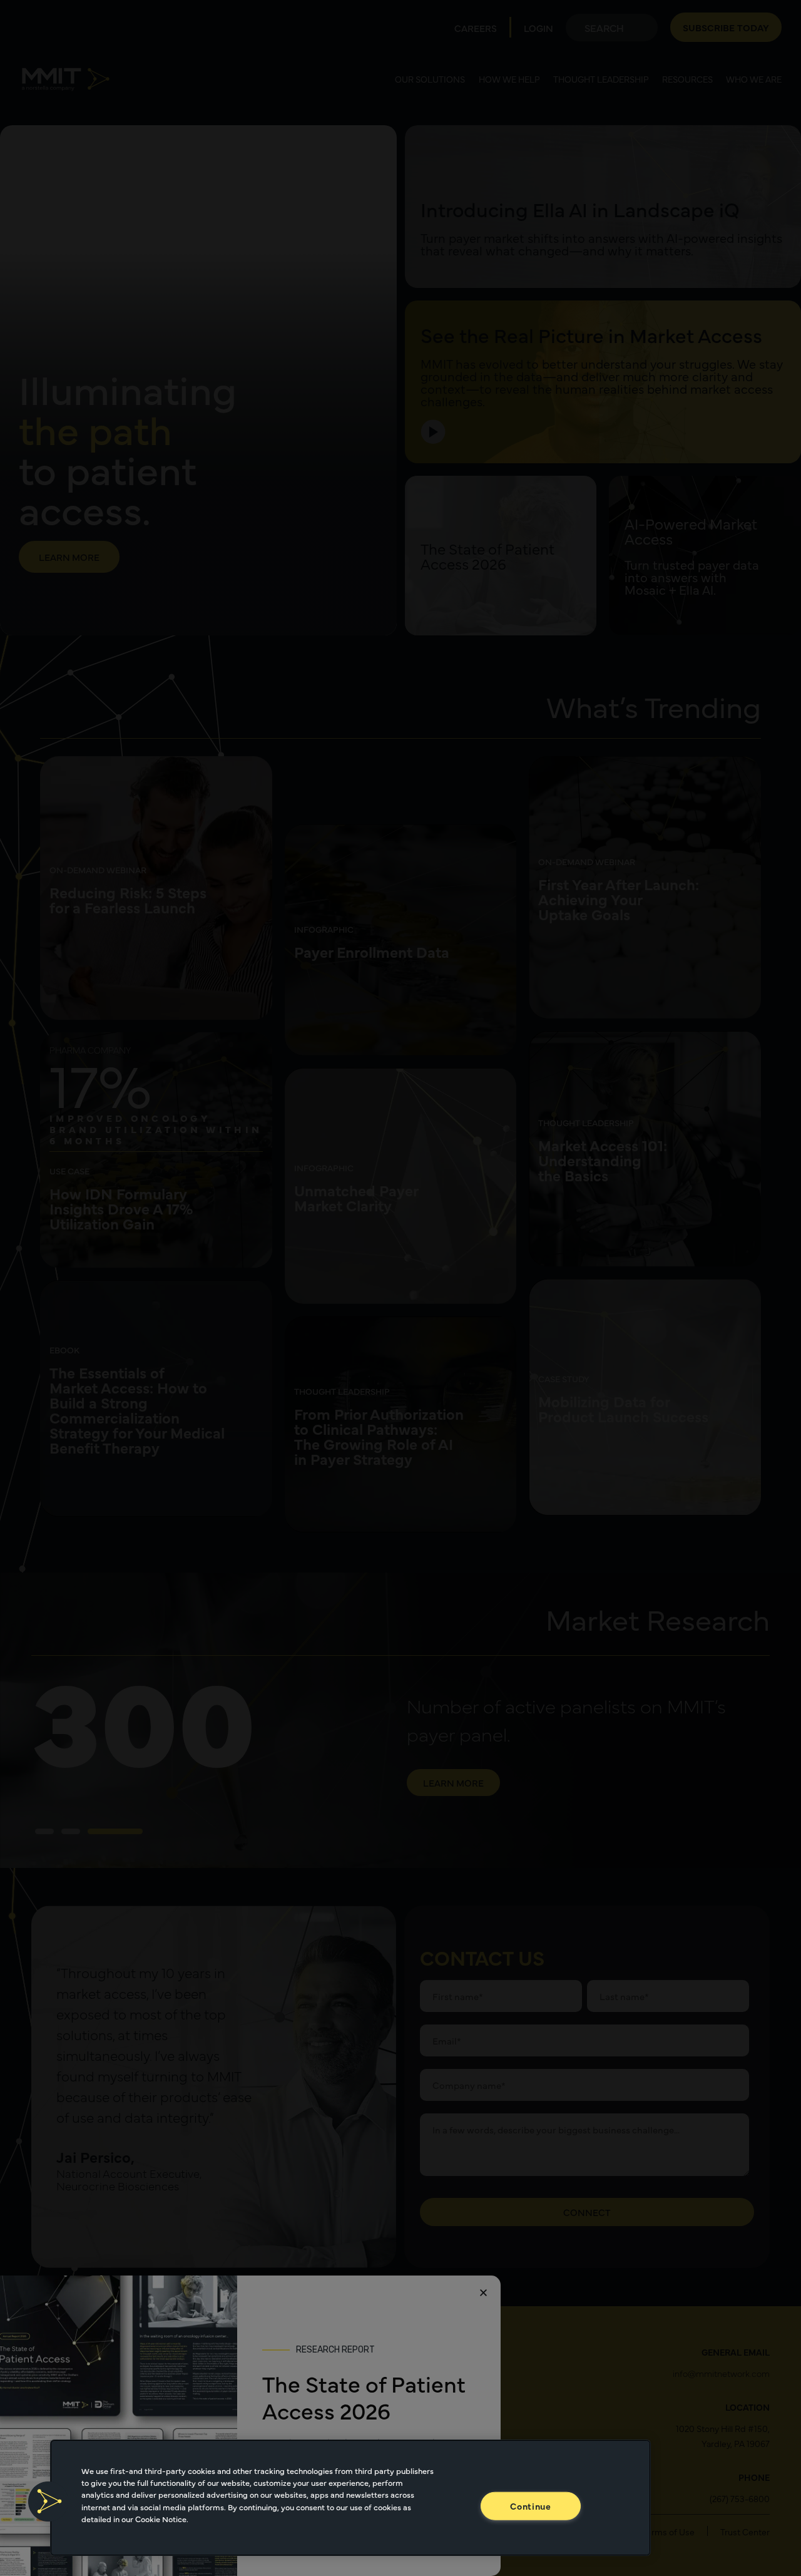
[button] (48, 2502)
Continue (531, 2506)
